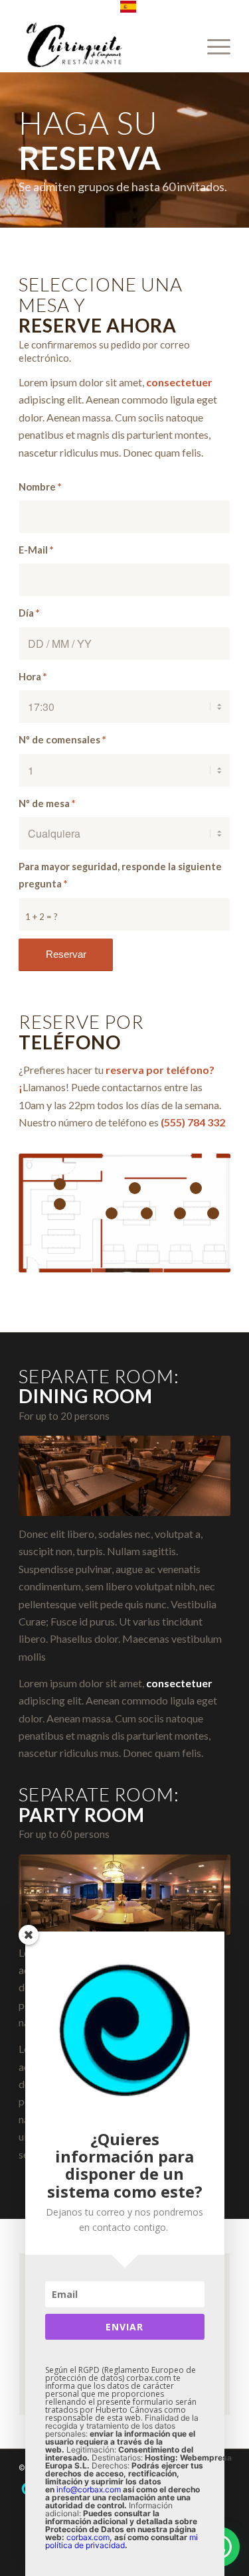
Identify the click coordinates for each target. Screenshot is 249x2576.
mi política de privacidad (122, 2541)
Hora (33, 676)
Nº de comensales (62, 739)
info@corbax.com (89, 2489)
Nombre (40, 487)
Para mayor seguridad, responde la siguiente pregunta (120, 875)
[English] (128, 10)
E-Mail (36, 550)
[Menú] (212, 46)
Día (29, 613)
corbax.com (88, 2537)
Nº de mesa (47, 803)
